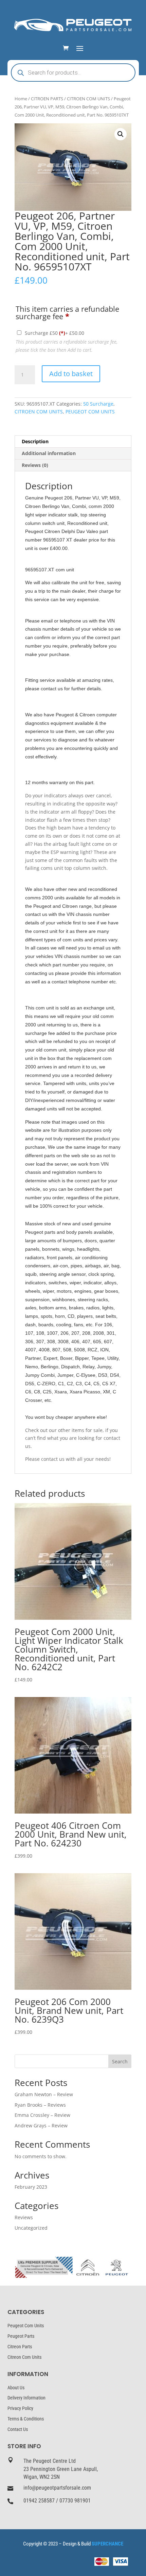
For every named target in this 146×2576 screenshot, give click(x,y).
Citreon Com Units (24, 2357)
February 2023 (31, 2187)
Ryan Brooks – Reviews (40, 2105)
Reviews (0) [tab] (35, 465)
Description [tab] (35, 441)
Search (120, 2061)
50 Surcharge (98, 404)
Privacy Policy (20, 2408)
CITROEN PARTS (47, 99)
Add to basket (71, 374)
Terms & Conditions (26, 2419)
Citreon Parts (20, 2347)
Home (21, 99)
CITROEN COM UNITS (88, 99)
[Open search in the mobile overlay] (73, 73)
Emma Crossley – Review (42, 2115)
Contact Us (18, 2429)
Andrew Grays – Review (41, 2125)
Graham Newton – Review (44, 2094)
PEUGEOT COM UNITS (90, 412)
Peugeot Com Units (26, 2326)
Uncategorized (31, 2228)
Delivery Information (26, 2398)
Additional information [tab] (49, 453)
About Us (16, 2388)
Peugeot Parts (21, 2336)
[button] (121, 134)
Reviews (24, 2217)
